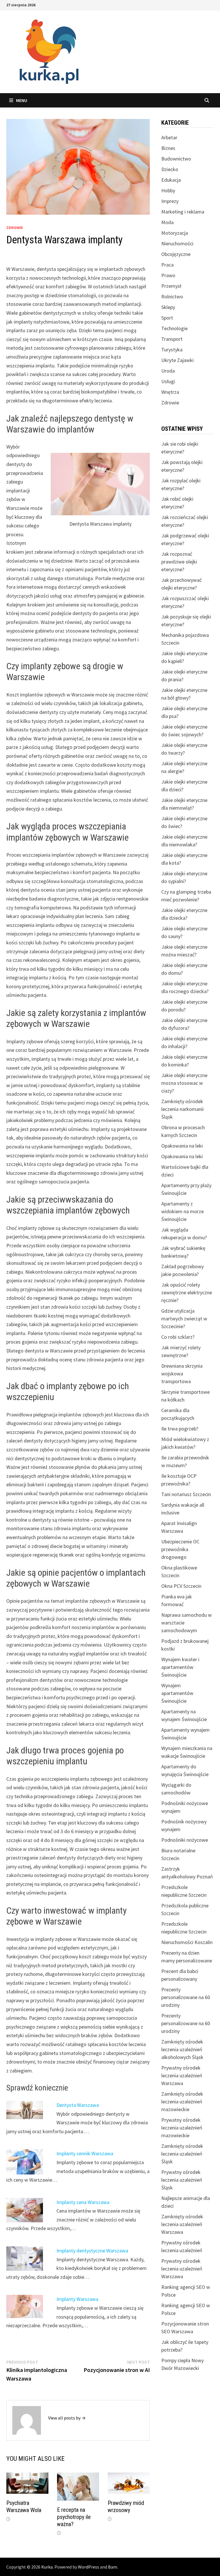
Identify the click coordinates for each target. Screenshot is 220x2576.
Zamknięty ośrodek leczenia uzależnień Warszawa (182, 2224)
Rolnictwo (172, 296)
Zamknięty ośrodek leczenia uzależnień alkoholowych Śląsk (182, 2049)
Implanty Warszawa (77, 2299)
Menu (22, 100)
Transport (172, 339)
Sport (167, 318)
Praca (167, 265)
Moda (167, 222)
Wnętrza (170, 392)
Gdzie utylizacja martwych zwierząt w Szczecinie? (184, 1319)
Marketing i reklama (183, 212)
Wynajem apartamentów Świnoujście (177, 1693)
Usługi (168, 381)
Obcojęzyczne (176, 254)
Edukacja (171, 180)
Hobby (168, 190)
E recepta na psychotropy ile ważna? (74, 2517)
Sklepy (168, 307)
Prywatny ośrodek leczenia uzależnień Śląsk (182, 2180)
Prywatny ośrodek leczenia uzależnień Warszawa (182, 2075)
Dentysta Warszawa (78, 2105)
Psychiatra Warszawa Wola (24, 2506)
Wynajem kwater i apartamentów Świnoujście (180, 1667)
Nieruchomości (177, 243)
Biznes (168, 148)
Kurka (47, 2567)
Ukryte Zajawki (177, 360)
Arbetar (169, 137)
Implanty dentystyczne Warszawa (92, 2251)
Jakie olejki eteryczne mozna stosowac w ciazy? (184, 1083)
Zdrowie (15, 228)
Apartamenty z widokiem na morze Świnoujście (182, 1211)
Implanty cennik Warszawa (85, 2153)
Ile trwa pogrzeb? (180, 1429)
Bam (113, 2567)
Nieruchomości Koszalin (187, 1942)
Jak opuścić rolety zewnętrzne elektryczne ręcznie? (187, 1292)
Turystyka (172, 350)
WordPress (89, 2567)
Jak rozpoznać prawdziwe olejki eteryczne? (179, 562)
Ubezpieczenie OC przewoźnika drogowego (180, 1549)
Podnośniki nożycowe (185, 1840)
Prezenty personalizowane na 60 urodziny (186, 1997)
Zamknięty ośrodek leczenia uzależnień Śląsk (182, 2154)
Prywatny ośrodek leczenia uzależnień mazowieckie (182, 2128)
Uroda (168, 371)
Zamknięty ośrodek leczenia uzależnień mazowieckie (182, 2102)
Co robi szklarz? (178, 1337)
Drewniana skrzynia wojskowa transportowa (182, 1374)
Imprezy (170, 201)
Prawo (168, 275)
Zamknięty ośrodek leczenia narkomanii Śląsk (182, 1109)
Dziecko (170, 169)
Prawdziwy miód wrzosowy (126, 2506)
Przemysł (171, 286)
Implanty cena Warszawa (83, 2202)
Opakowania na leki (182, 1146)
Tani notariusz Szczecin (186, 1494)
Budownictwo (176, 159)
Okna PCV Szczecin (181, 1586)
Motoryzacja (175, 233)
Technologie (174, 328)
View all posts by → (67, 2418)
